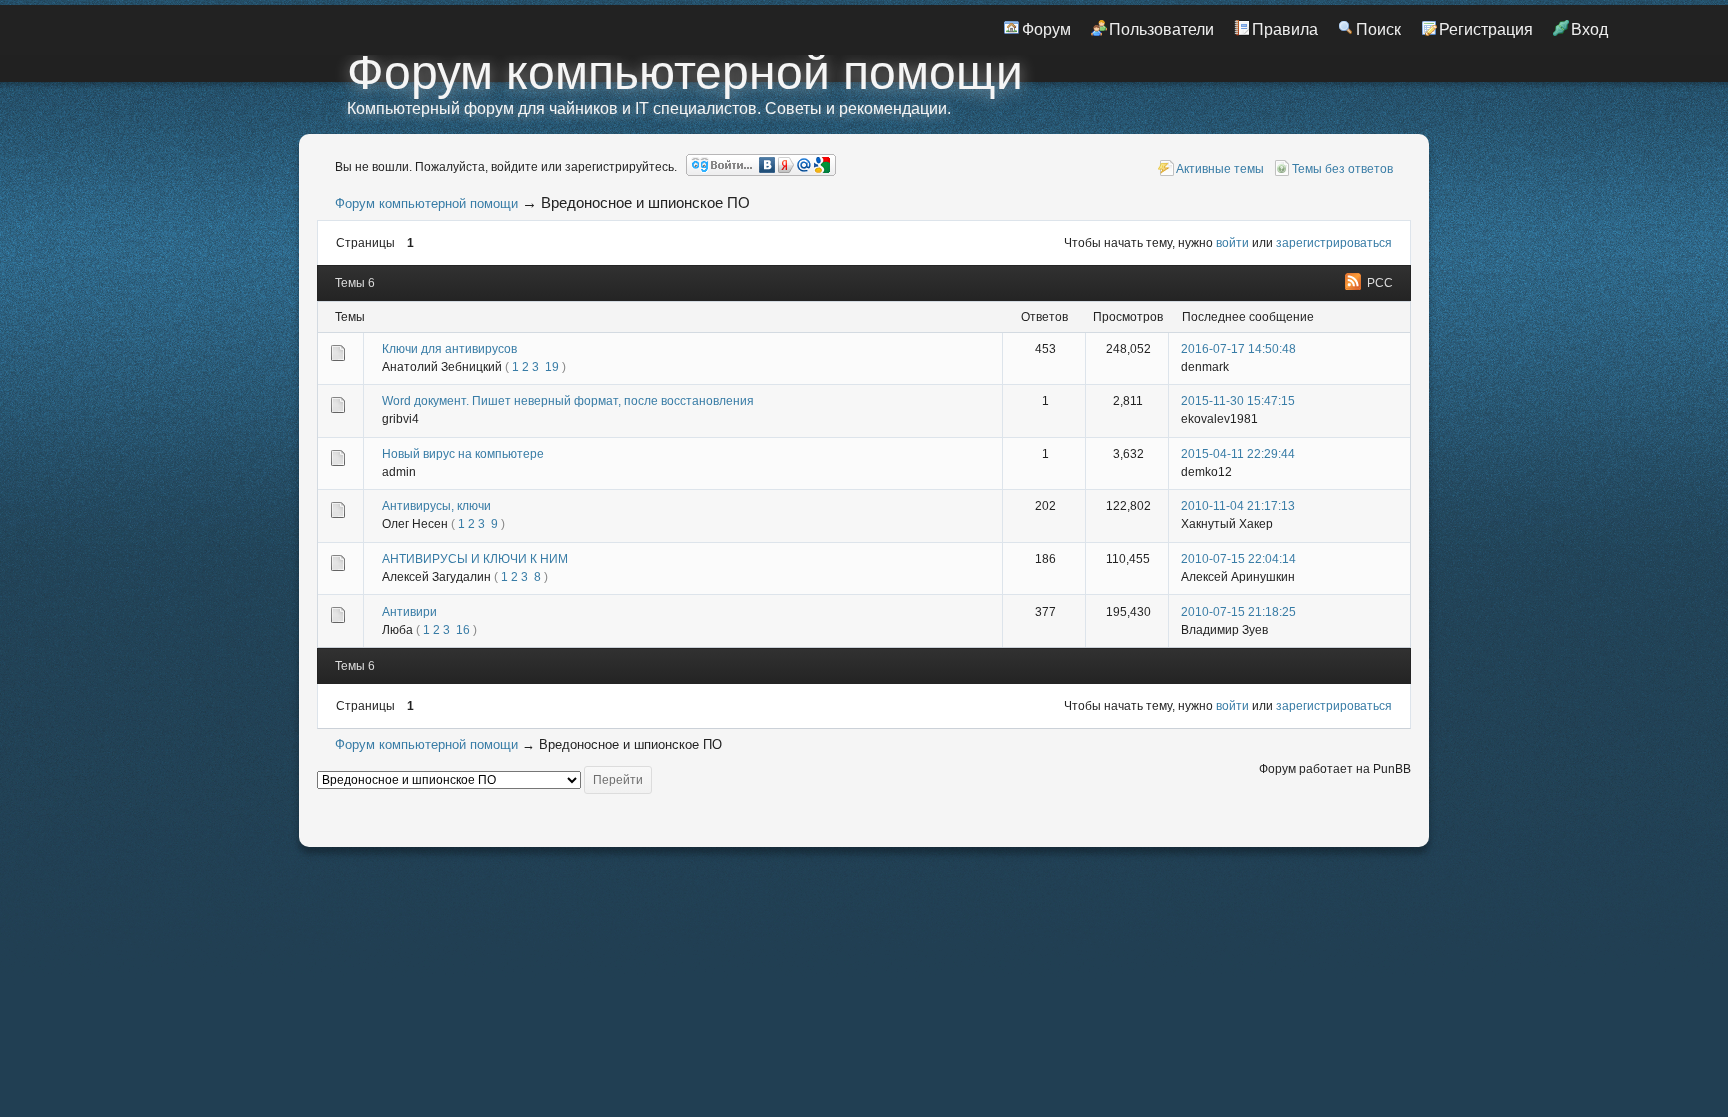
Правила (1285, 29)
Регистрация (1486, 29)
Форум (1046, 29)
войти (1232, 243)
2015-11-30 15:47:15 (1238, 401)
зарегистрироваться (1334, 243)
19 (552, 367)
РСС (1380, 283)
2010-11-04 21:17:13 (1238, 506)
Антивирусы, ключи (436, 506)
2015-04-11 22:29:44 (1238, 454)
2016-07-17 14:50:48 (1238, 349)
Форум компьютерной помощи (685, 72)
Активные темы (1220, 169)
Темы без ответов (1342, 169)
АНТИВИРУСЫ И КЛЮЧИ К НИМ (475, 559)
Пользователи (1161, 29)
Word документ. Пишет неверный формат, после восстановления (568, 401)
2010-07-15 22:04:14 (1238, 559)
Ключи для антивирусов (449, 349)
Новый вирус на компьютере (463, 454)
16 (463, 630)
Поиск (1378, 29)
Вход (1589, 29)
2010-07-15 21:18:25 (1238, 612)
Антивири (409, 612)
